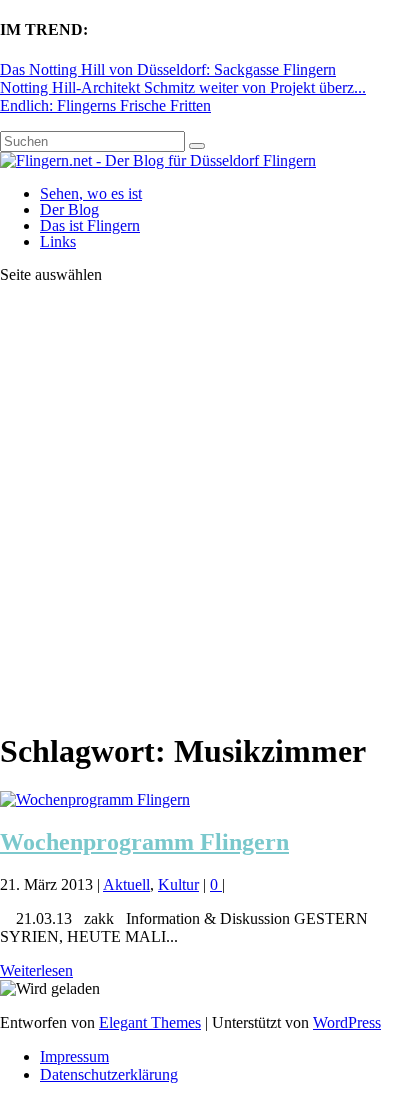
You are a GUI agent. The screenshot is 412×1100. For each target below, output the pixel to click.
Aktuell (126, 884)
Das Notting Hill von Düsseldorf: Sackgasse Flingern (168, 69)
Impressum (74, 1056)
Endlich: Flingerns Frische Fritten (105, 105)
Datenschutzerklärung (109, 1074)
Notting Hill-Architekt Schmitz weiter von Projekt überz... (183, 87)
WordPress (347, 1022)
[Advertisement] (206, 506)
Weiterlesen (36, 970)
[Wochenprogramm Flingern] (95, 799)
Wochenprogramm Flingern (144, 842)
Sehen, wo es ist (91, 193)
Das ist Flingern (90, 225)
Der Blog (69, 209)
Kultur (178, 884)
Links (58, 241)
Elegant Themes (150, 1022)
